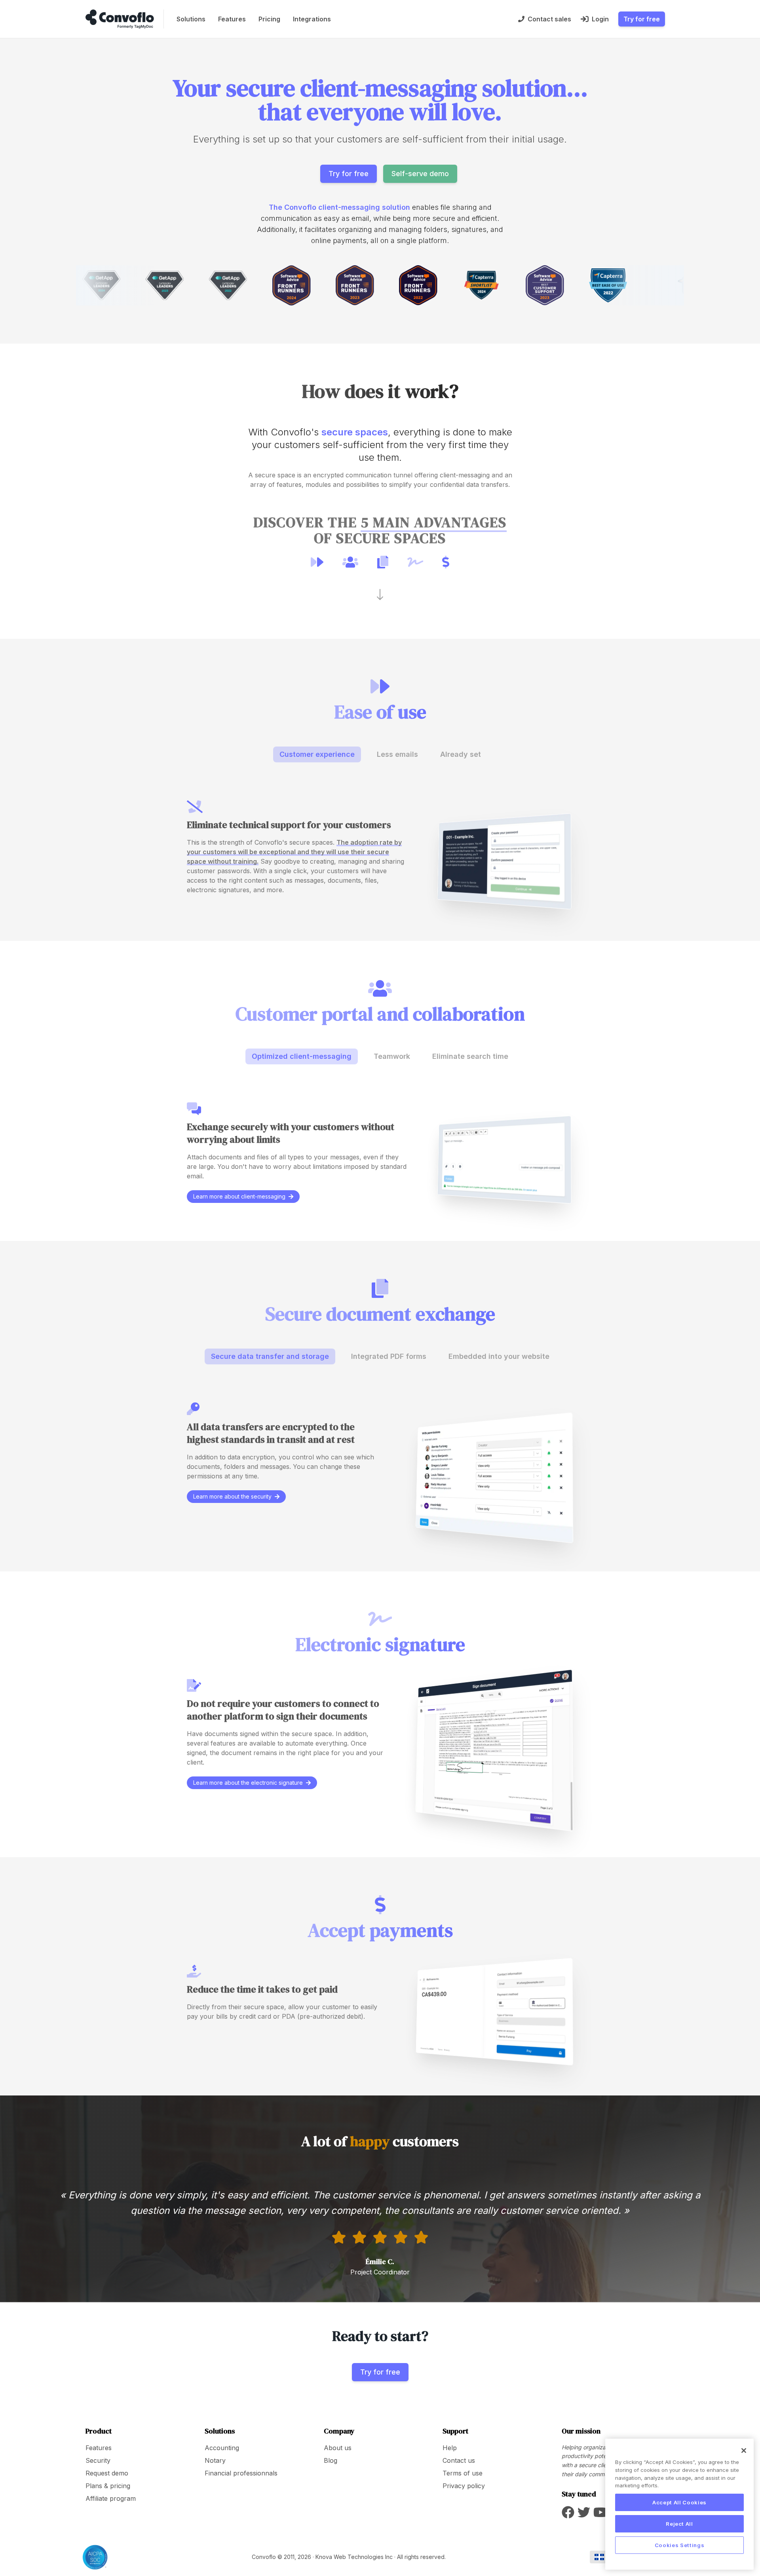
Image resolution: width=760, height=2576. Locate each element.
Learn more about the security (232, 1496)
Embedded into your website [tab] (499, 1356)
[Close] (744, 2451)
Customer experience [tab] (317, 754)
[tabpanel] (380, 852)
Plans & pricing (108, 2486)
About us (338, 2448)
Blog (331, 2460)
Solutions (191, 19)
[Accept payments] (446, 562)
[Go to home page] (120, 19)
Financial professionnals (241, 2473)
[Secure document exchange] (383, 562)
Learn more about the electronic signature (248, 1783)
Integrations (312, 19)
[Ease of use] (317, 562)
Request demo (107, 2473)
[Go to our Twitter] (584, 2515)
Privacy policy (464, 2486)
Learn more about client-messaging (239, 1196)
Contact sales (549, 19)
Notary (215, 2460)
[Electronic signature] (415, 562)
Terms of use (463, 2473)
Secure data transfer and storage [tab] (270, 1356)
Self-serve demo (420, 174)
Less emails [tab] (397, 754)
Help (450, 2448)
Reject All (679, 2524)
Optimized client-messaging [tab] (302, 1056)
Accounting (222, 2448)
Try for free (642, 19)
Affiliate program (111, 2498)
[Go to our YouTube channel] (600, 2515)
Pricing (269, 19)
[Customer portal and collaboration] (350, 562)
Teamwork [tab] (392, 1056)
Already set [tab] (461, 754)
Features (232, 19)
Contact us (459, 2460)
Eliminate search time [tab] (470, 1056)
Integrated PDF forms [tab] (389, 1356)
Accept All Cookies (679, 2502)
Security (98, 2460)
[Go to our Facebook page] (568, 2515)
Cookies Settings (680, 2545)
